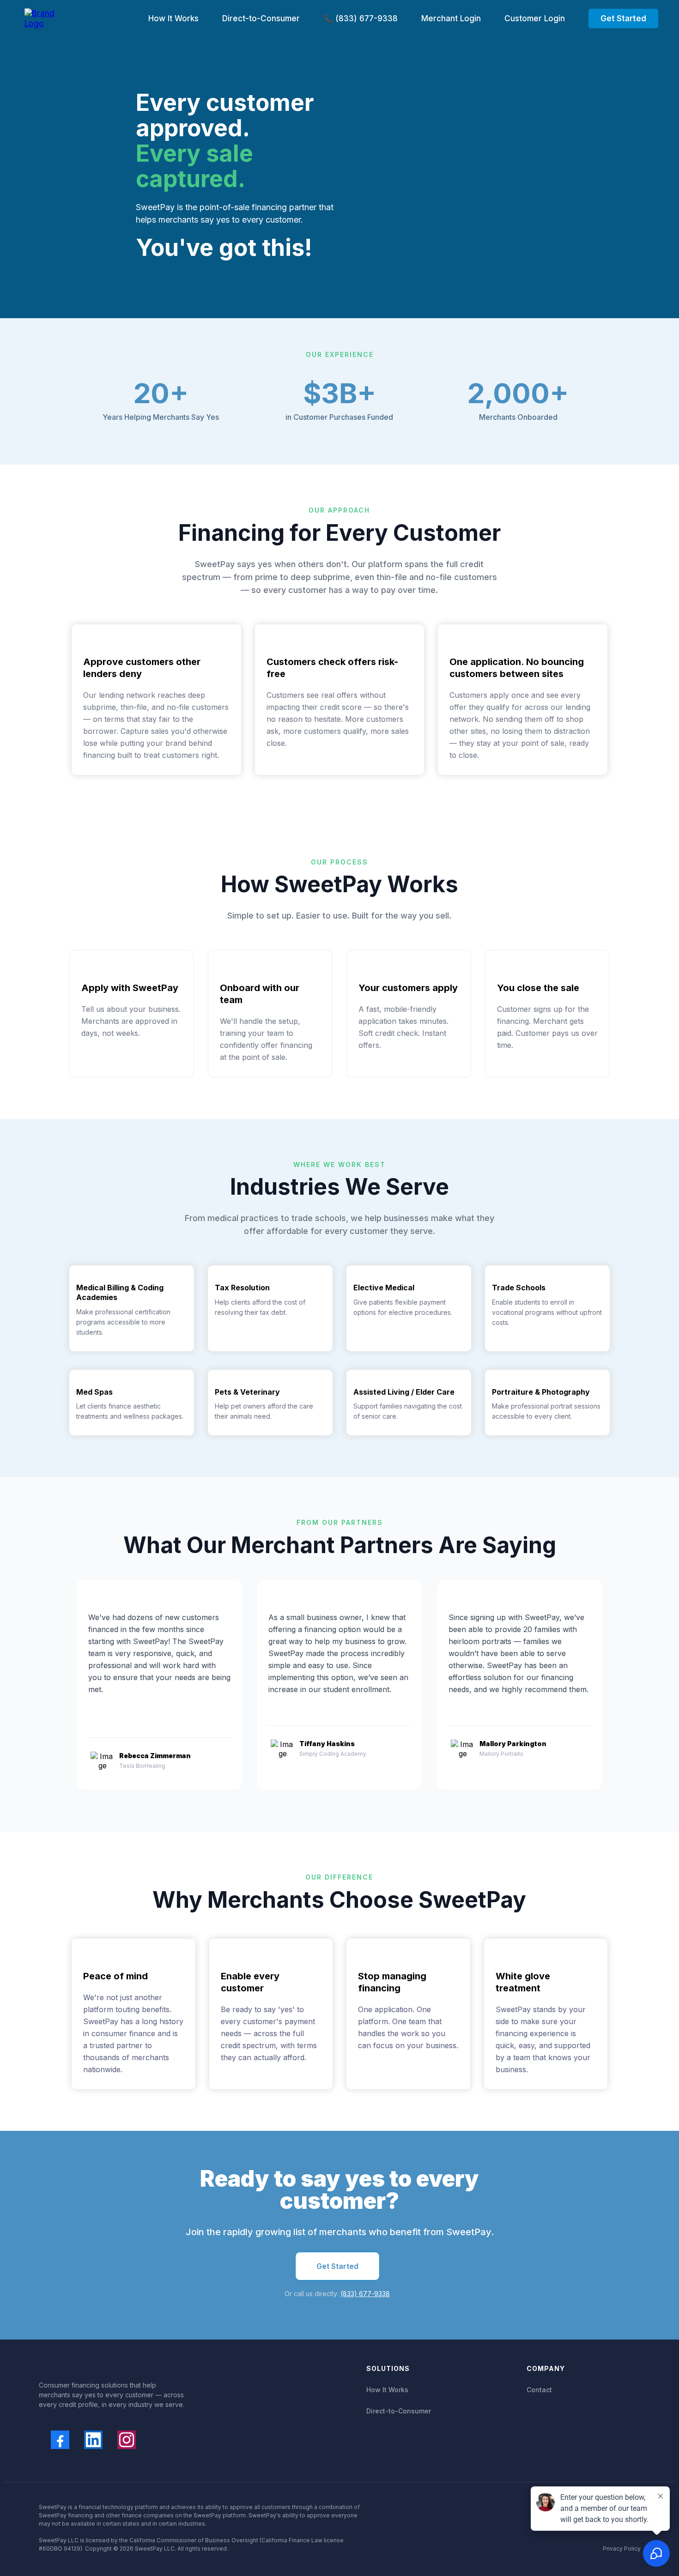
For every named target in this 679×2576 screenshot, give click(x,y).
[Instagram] (127, 2440)
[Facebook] (60, 2440)
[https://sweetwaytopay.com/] (41, 18)
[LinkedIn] (93, 2440)
